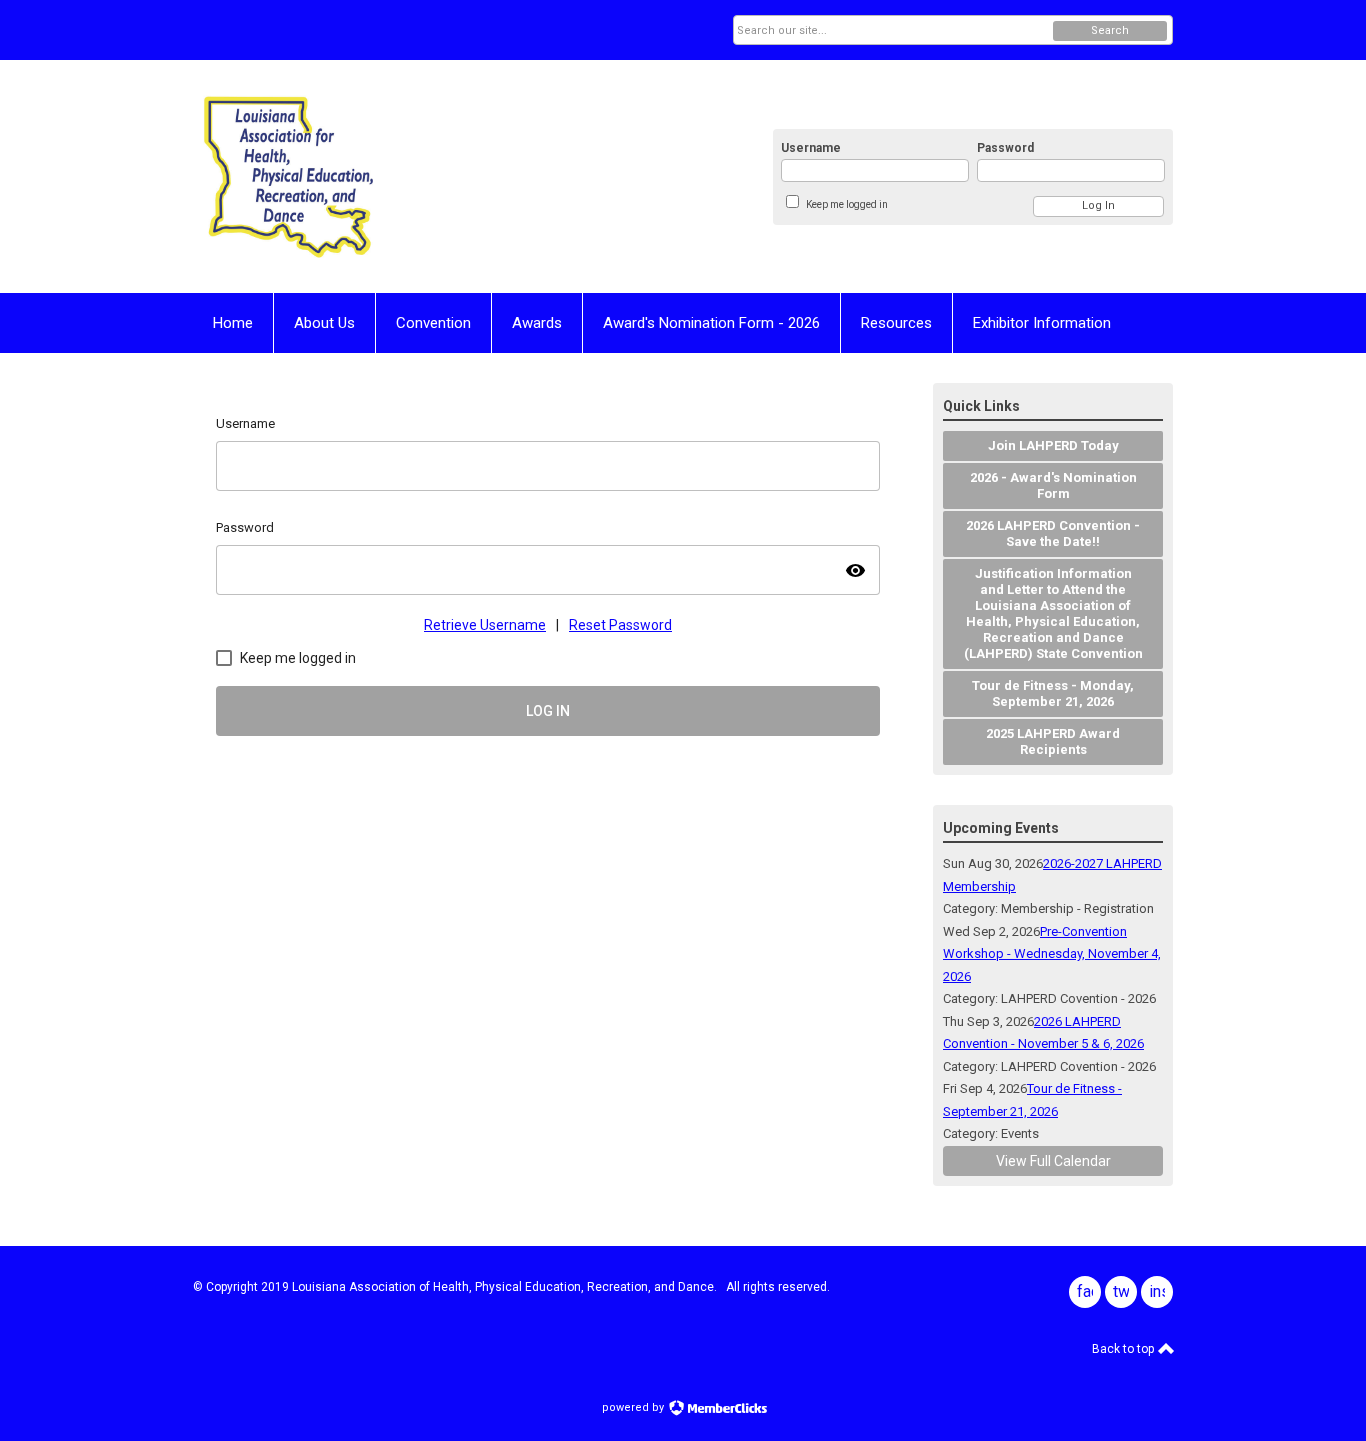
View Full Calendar (1053, 1161)
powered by (634, 1407)
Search (1110, 30)
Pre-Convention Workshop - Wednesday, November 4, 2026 (1052, 954)
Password (1005, 148)
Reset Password (620, 625)
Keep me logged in (847, 204)
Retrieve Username (485, 625)
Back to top (1124, 1349)
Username (811, 148)
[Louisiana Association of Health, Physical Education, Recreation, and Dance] (389, 176)
